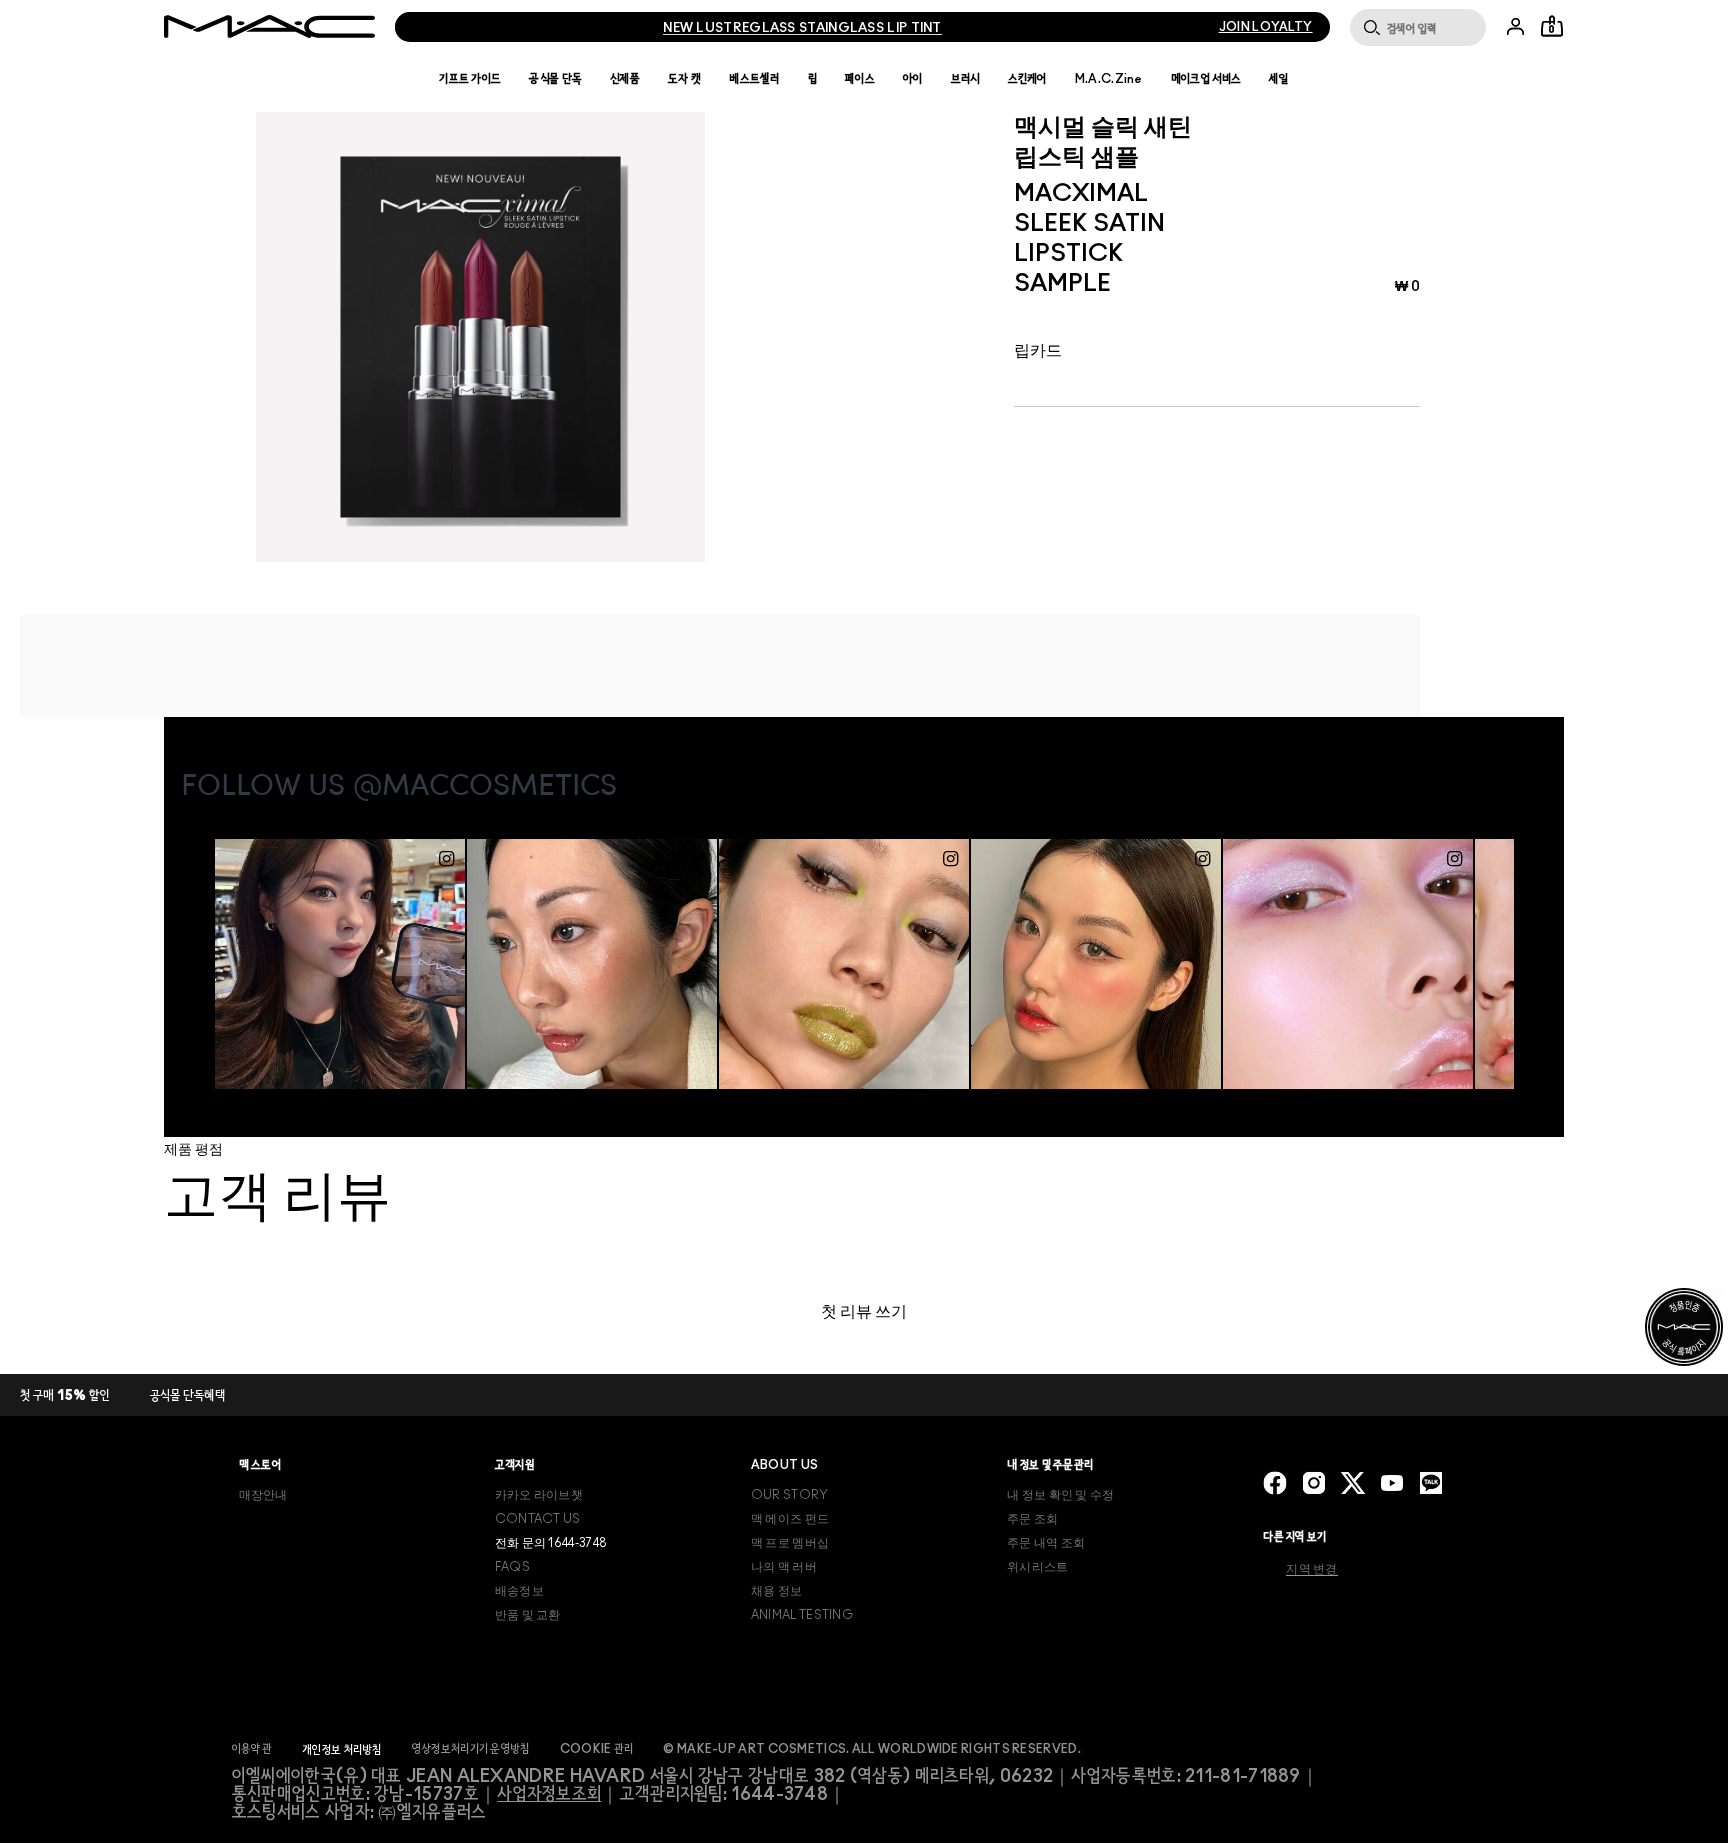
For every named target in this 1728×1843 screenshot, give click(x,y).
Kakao (1431, 1483)
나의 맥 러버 (784, 1567)
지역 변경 (1312, 1569)
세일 (1279, 79)
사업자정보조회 (549, 1795)
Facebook (1275, 1483)
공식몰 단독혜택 (188, 1396)
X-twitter (1353, 1483)
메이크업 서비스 (1206, 79)
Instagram (1314, 1483)
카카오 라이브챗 (539, 1495)
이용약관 (252, 1749)
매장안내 (263, 1495)
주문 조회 (1033, 1519)
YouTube (1392, 1483)
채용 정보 (777, 1591)
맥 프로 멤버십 (790, 1543)
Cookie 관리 (597, 1749)
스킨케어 (1027, 79)
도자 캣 (684, 79)
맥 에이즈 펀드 (790, 1519)
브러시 (965, 79)
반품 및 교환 (528, 1615)
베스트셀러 (754, 79)
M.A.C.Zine (1109, 79)
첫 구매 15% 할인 (65, 1396)
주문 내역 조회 (1046, 1543)
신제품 (625, 79)
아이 (913, 79)
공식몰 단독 (555, 79)
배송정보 (519, 1591)
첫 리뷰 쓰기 (864, 1312)
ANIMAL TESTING (802, 1615)
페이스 (860, 79)
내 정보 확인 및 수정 (1061, 1495)
